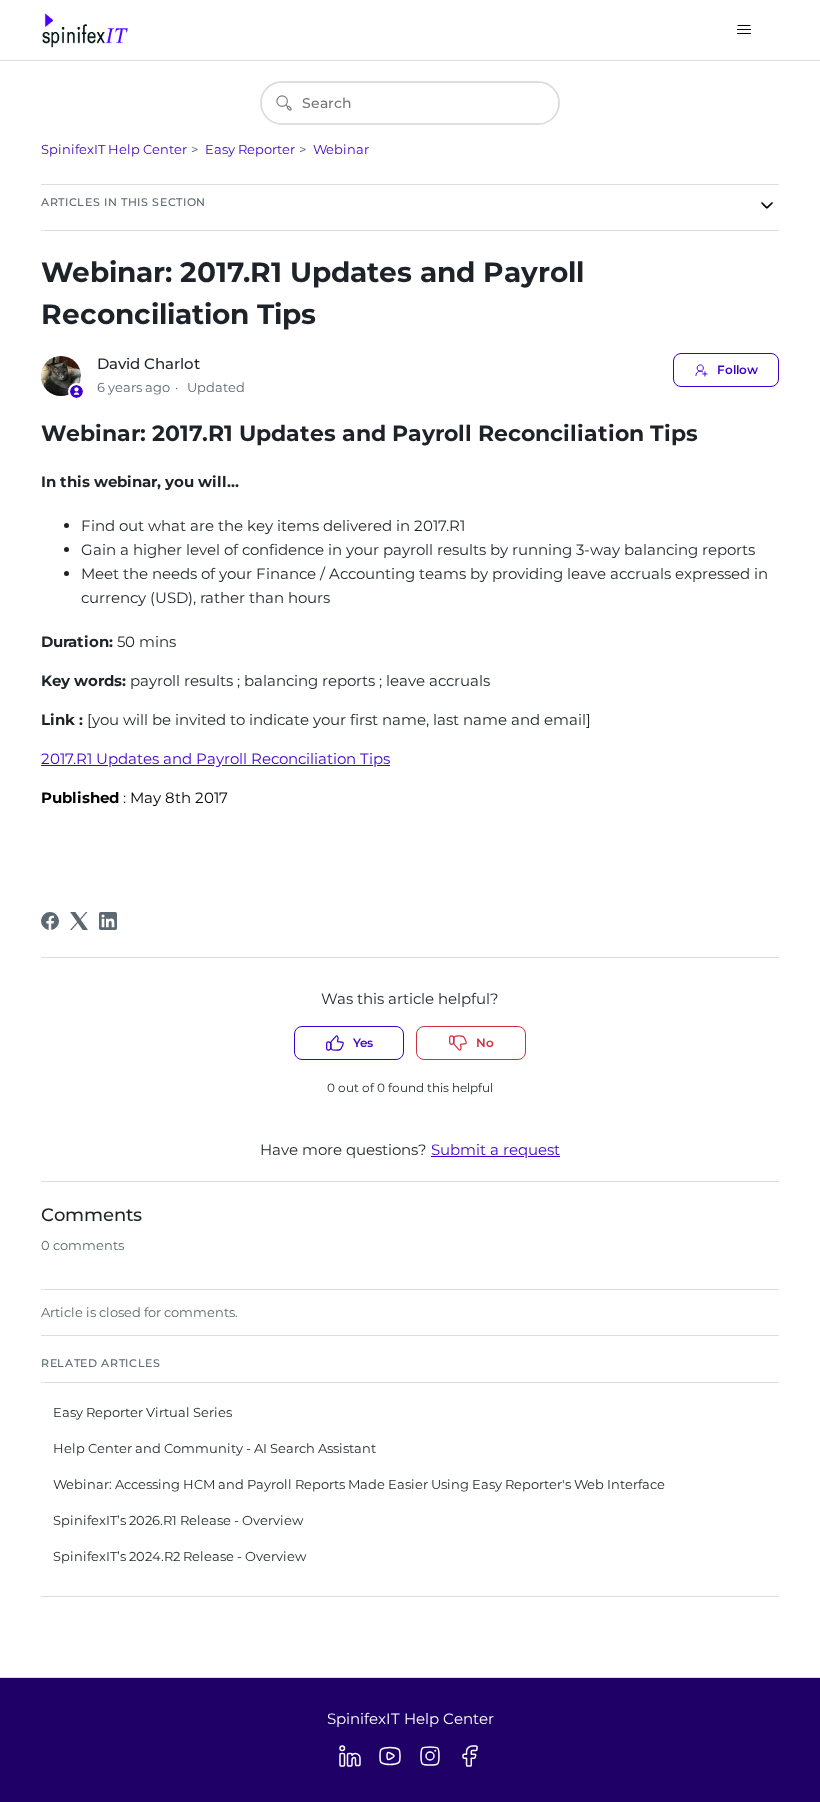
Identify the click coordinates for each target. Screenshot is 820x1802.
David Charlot (148, 363)
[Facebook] (50, 921)
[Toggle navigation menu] (743, 30)
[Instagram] (430, 1756)
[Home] (85, 30)
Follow (737, 369)
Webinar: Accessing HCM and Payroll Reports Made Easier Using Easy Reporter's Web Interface (359, 1484)
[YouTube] (390, 1756)
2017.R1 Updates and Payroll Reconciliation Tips (215, 758)
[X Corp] (79, 921)
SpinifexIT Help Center (114, 149)
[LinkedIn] (108, 921)
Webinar (341, 149)
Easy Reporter (250, 149)
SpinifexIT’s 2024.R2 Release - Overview (179, 1556)
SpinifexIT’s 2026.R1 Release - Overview (178, 1520)
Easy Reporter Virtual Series (142, 1412)
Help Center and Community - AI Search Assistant (214, 1448)
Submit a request (495, 1149)
